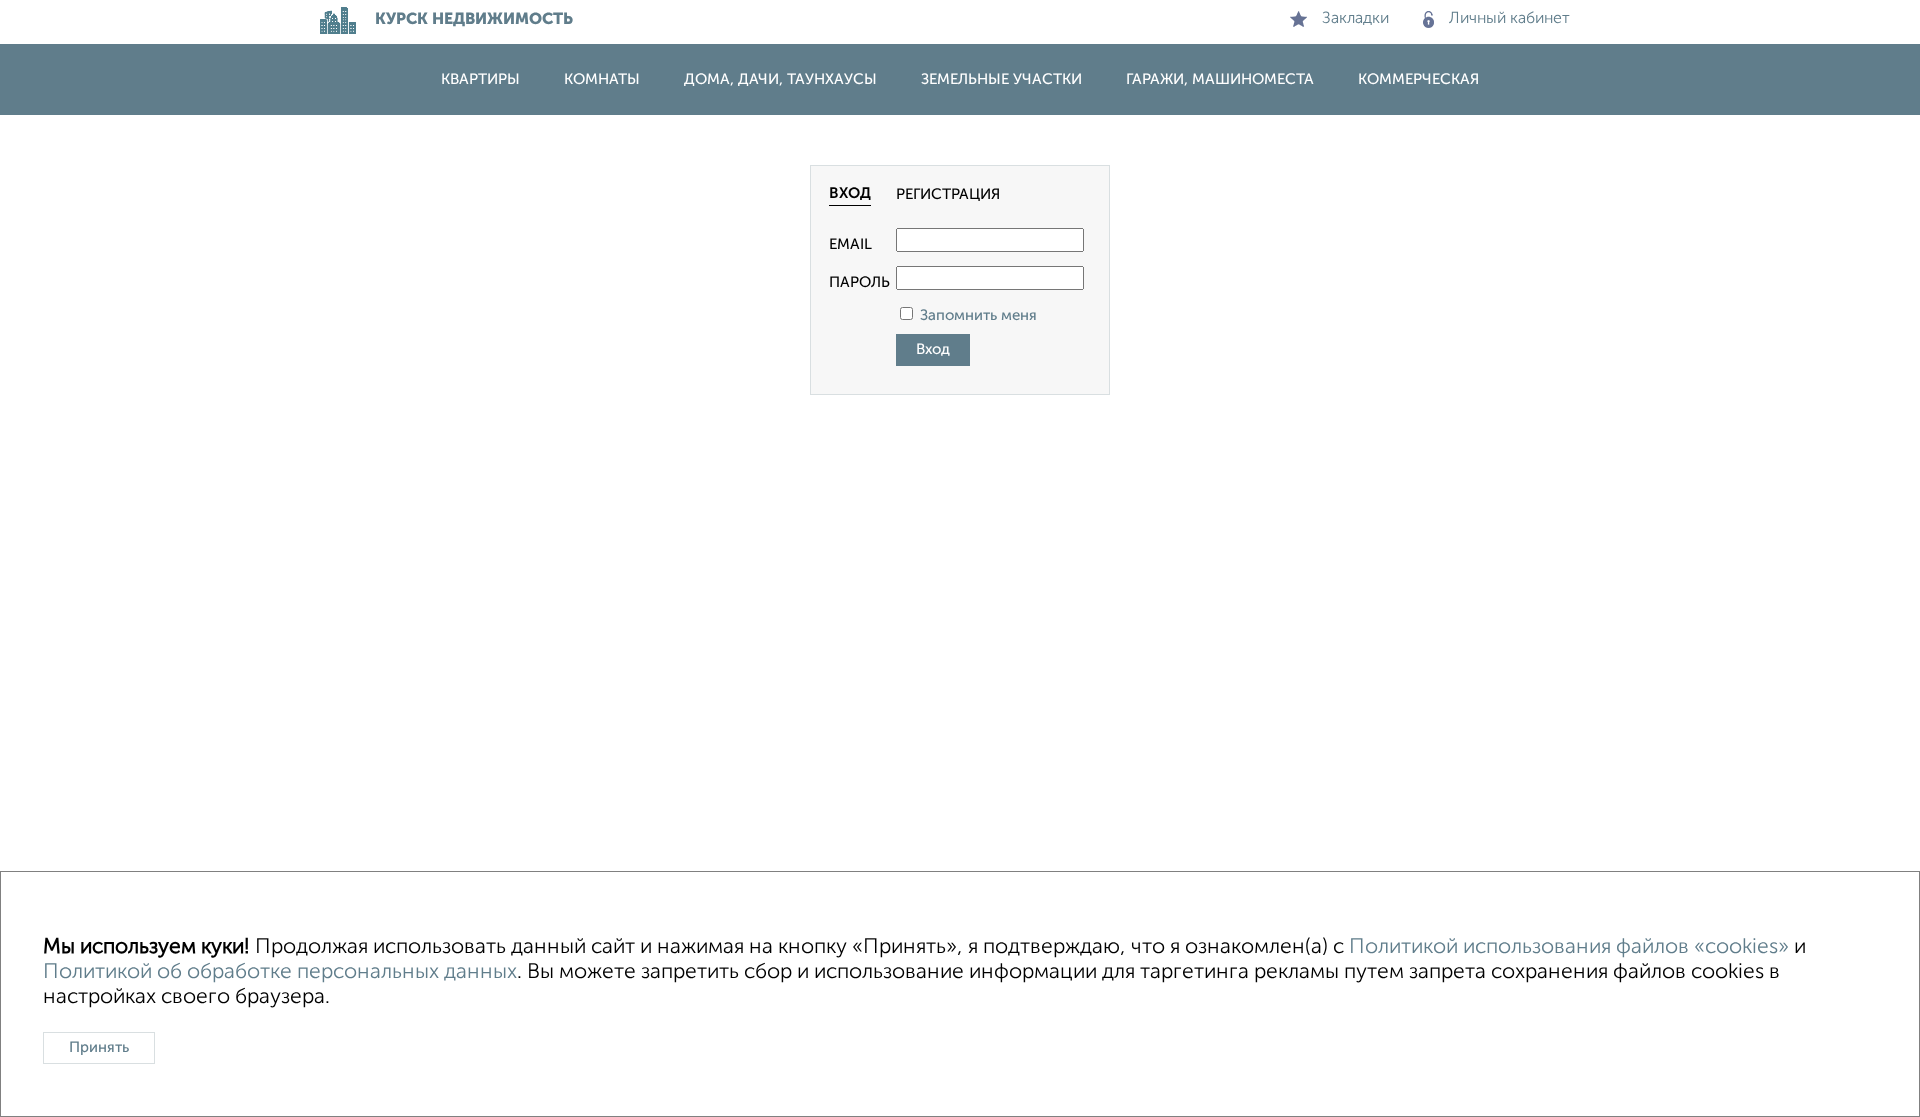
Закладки (1355, 19)
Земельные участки (1001, 79)
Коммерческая (1418, 79)
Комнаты (602, 79)
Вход (850, 193)
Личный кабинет (1509, 19)
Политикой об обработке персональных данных (280, 972)
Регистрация (948, 194)
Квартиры (480, 79)
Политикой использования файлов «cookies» (1569, 947)
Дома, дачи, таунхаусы (780, 79)
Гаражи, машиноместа (1220, 79)
